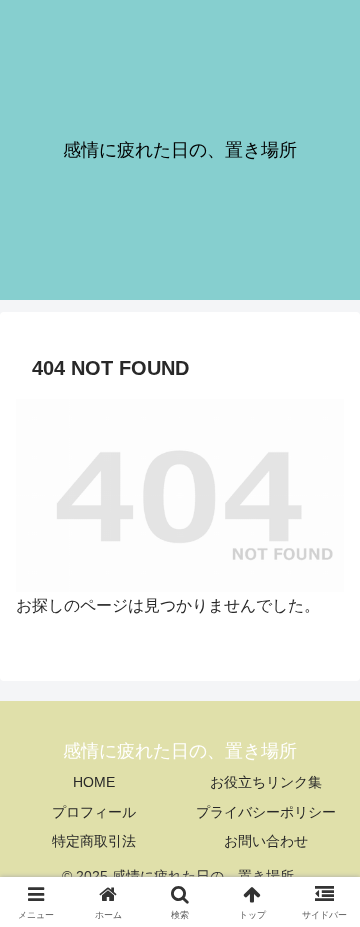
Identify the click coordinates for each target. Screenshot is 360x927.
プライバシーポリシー (266, 812)
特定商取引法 (94, 841)
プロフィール (94, 812)
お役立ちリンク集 (266, 782)
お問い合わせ (266, 841)
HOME (94, 782)
